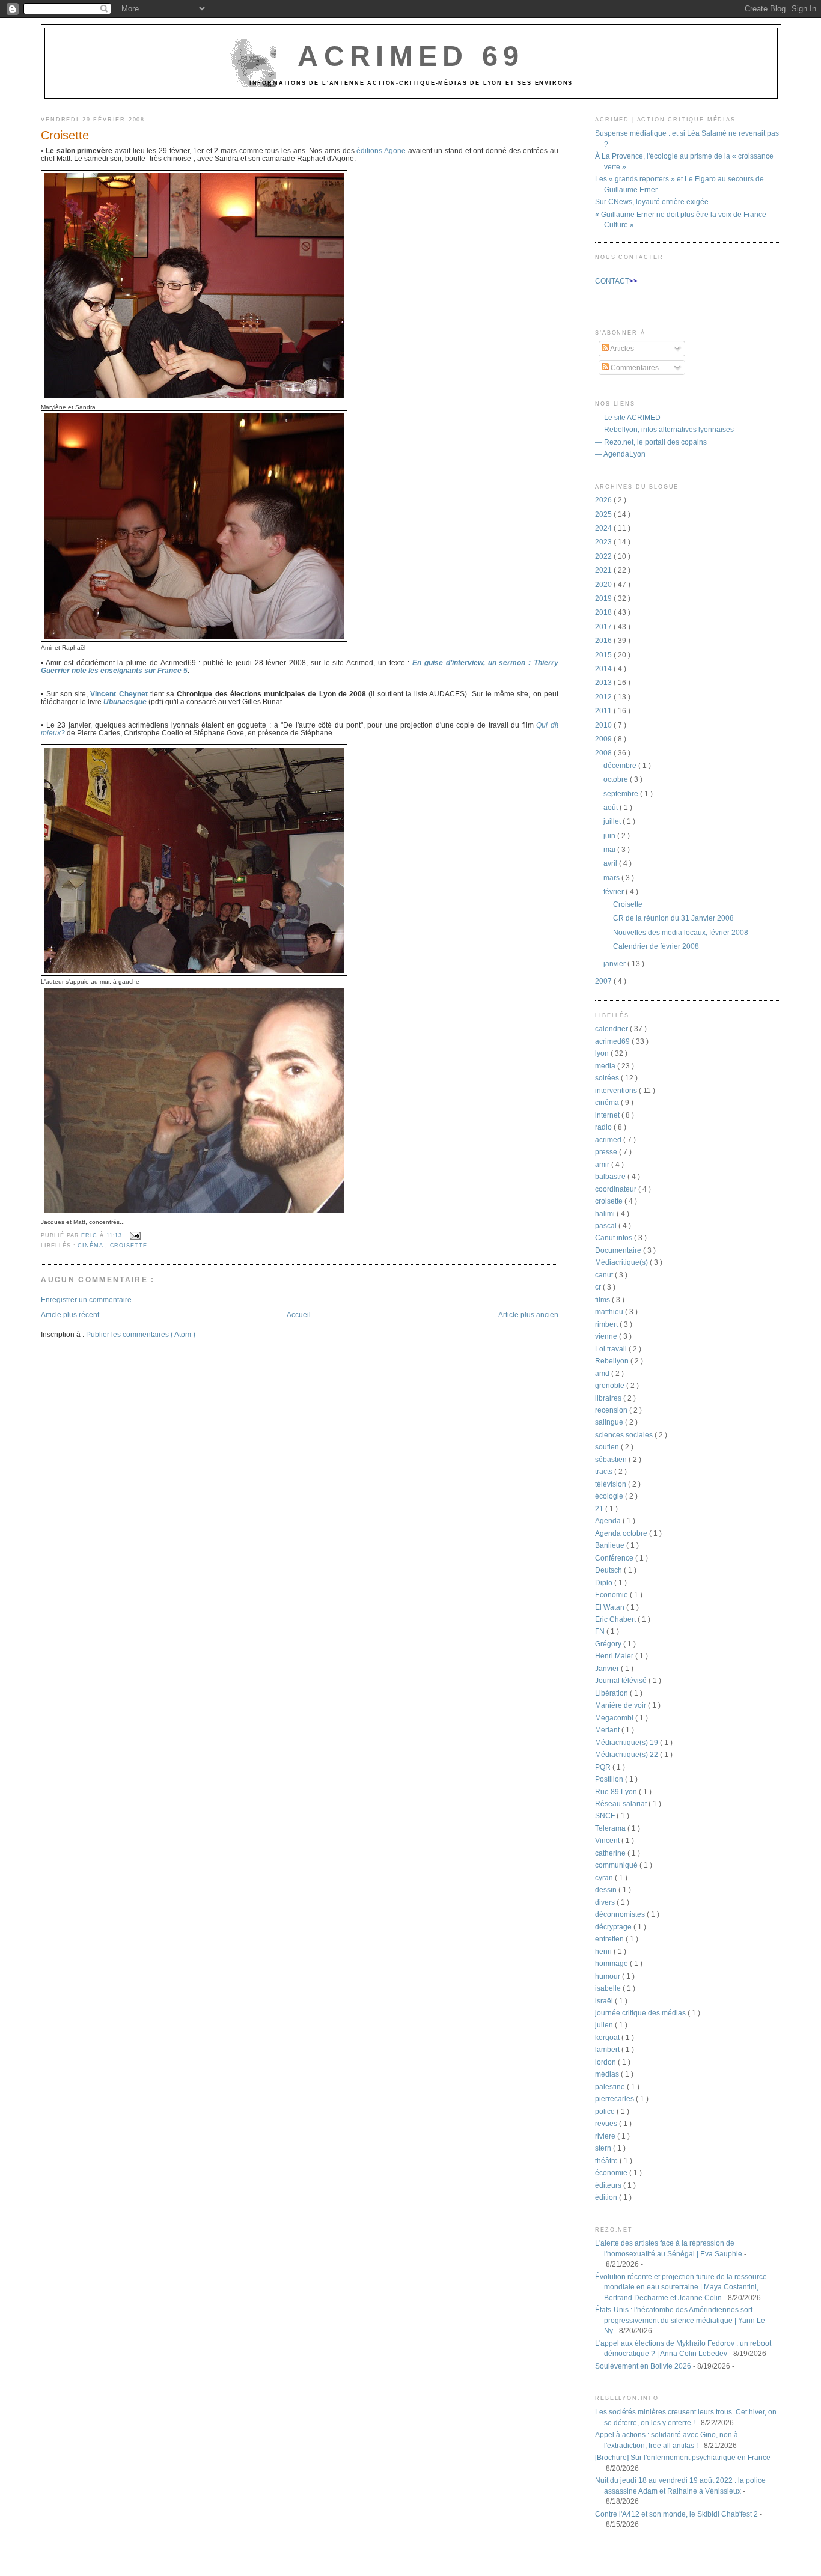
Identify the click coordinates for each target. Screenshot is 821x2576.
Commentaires (634, 367)
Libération (612, 1693)
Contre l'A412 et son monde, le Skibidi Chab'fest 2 (676, 2514)
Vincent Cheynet (119, 694)
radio (604, 1127)
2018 (604, 612)
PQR (604, 1767)
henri (604, 1951)
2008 (604, 753)
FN (601, 1631)
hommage (612, 1963)
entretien (610, 1939)
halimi (606, 1213)
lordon (606, 2062)
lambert (608, 2049)
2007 (604, 981)
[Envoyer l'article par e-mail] (134, 1235)
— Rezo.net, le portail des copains (651, 442)
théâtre (607, 2160)
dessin (607, 1889)
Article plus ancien (528, 1314)
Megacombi (615, 1718)
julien (605, 2025)
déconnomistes (621, 1914)
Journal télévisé (622, 1680)
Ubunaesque (125, 702)
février (615, 891)
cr (599, 1287)
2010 (604, 725)
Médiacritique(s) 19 (627, 1742)
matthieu (610, 1311)
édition (607, 2197)
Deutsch (609, 1570)
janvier (615, 964)
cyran (605, 1877)
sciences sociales (625, 1435)
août (612, 807)
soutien (608, 1447)
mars (612, 878)
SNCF (606, 1816)
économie (612, 2173)
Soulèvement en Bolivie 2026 (643, 2366)
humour (609, 1976)
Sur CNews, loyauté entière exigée (652, 202)
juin (610, 836)
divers (606, 1902)
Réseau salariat (622, 1804)
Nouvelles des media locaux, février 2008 (681, 932)
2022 (604, 556)
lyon (603, 1053)
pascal (607, 1226)
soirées (608, 1078)
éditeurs (609, 2185)
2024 (604, 528)
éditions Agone (381, 151)
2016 (604, 640)
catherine (611, 1853)
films (603, 1299)
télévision (612, 1484)
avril (611, 863)
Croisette (628, 904)
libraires (609, 1398)
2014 (604, 668)
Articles (621, 348)
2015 (604, 655)
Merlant (608, 1730)
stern (604, 2148)
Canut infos (615, 1238)
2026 (604, 500)
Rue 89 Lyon (617, 1792)
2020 (604, 584)
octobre (617, 779)
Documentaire (619, 1250)
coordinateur (617, 1189)
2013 (604, 682)
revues (607, 2123)
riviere (606, 2136)
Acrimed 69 (411, 56)
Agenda (609, 1521)
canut (605, 1275)
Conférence (615, 1558)
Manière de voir (621, 1705)
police (606, 2111)
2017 (604, 626)
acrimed (609, 1140)
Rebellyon (613, 1361)
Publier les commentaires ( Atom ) (141, 1334)
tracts (605, 1471)
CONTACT (612, 281)
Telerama (611, 1828)
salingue (610, 1422)
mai (610, 849)
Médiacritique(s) (622, 1262)
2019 (604, 598)
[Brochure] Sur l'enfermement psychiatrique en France (683, 2457)
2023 (604, 542)
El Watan (611, 1607)
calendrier (612, 1028)
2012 (604, 697)
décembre (621, 765)
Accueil (299, 1314)
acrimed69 (613, 1041)
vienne (607, 1336)
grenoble (611, 1385)
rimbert (607, 1324)
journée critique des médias (641, 2013)
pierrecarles (615, 2099)
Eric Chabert (616, 1619)
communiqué (617, 1865)
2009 (604, 739)
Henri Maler (615, 1656)
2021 (604, 570)
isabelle (609, 1988)
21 (600, 1509)
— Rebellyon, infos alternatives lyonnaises (664, 429)
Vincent (608, 1840)
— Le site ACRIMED (628, 417)
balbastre (611, 1176)
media (606, 1066)
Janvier (608, 1668)
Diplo (605, 1582)
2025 (604, 514)
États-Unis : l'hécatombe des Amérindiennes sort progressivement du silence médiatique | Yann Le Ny (680, 2320)
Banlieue (611, 1545)
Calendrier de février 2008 (656, 946)
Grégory (609, 1644)
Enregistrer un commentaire (86, 1299)
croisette (129, 1246)
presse (607, 1152)
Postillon (610, 1779)
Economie (612, 1594)
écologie (610, 1496)
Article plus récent (70, 1314)
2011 (604, 711)
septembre (622, 793)
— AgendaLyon (620, 454)
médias (608, 2074)
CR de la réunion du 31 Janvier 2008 (673, 918)
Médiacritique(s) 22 (627, 1754)
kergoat (608, 2037)
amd (603, 1373)
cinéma (91, 1246)
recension (612, 1410)
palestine (611, 2087)
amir (603, 1164)
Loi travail (612, 1349)
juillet (613, 821)
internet (608, 1115)
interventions (617, 1090)
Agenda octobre (622, 1533)
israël (605, 2001)
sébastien (612, 1459)
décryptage (614, 1927)
